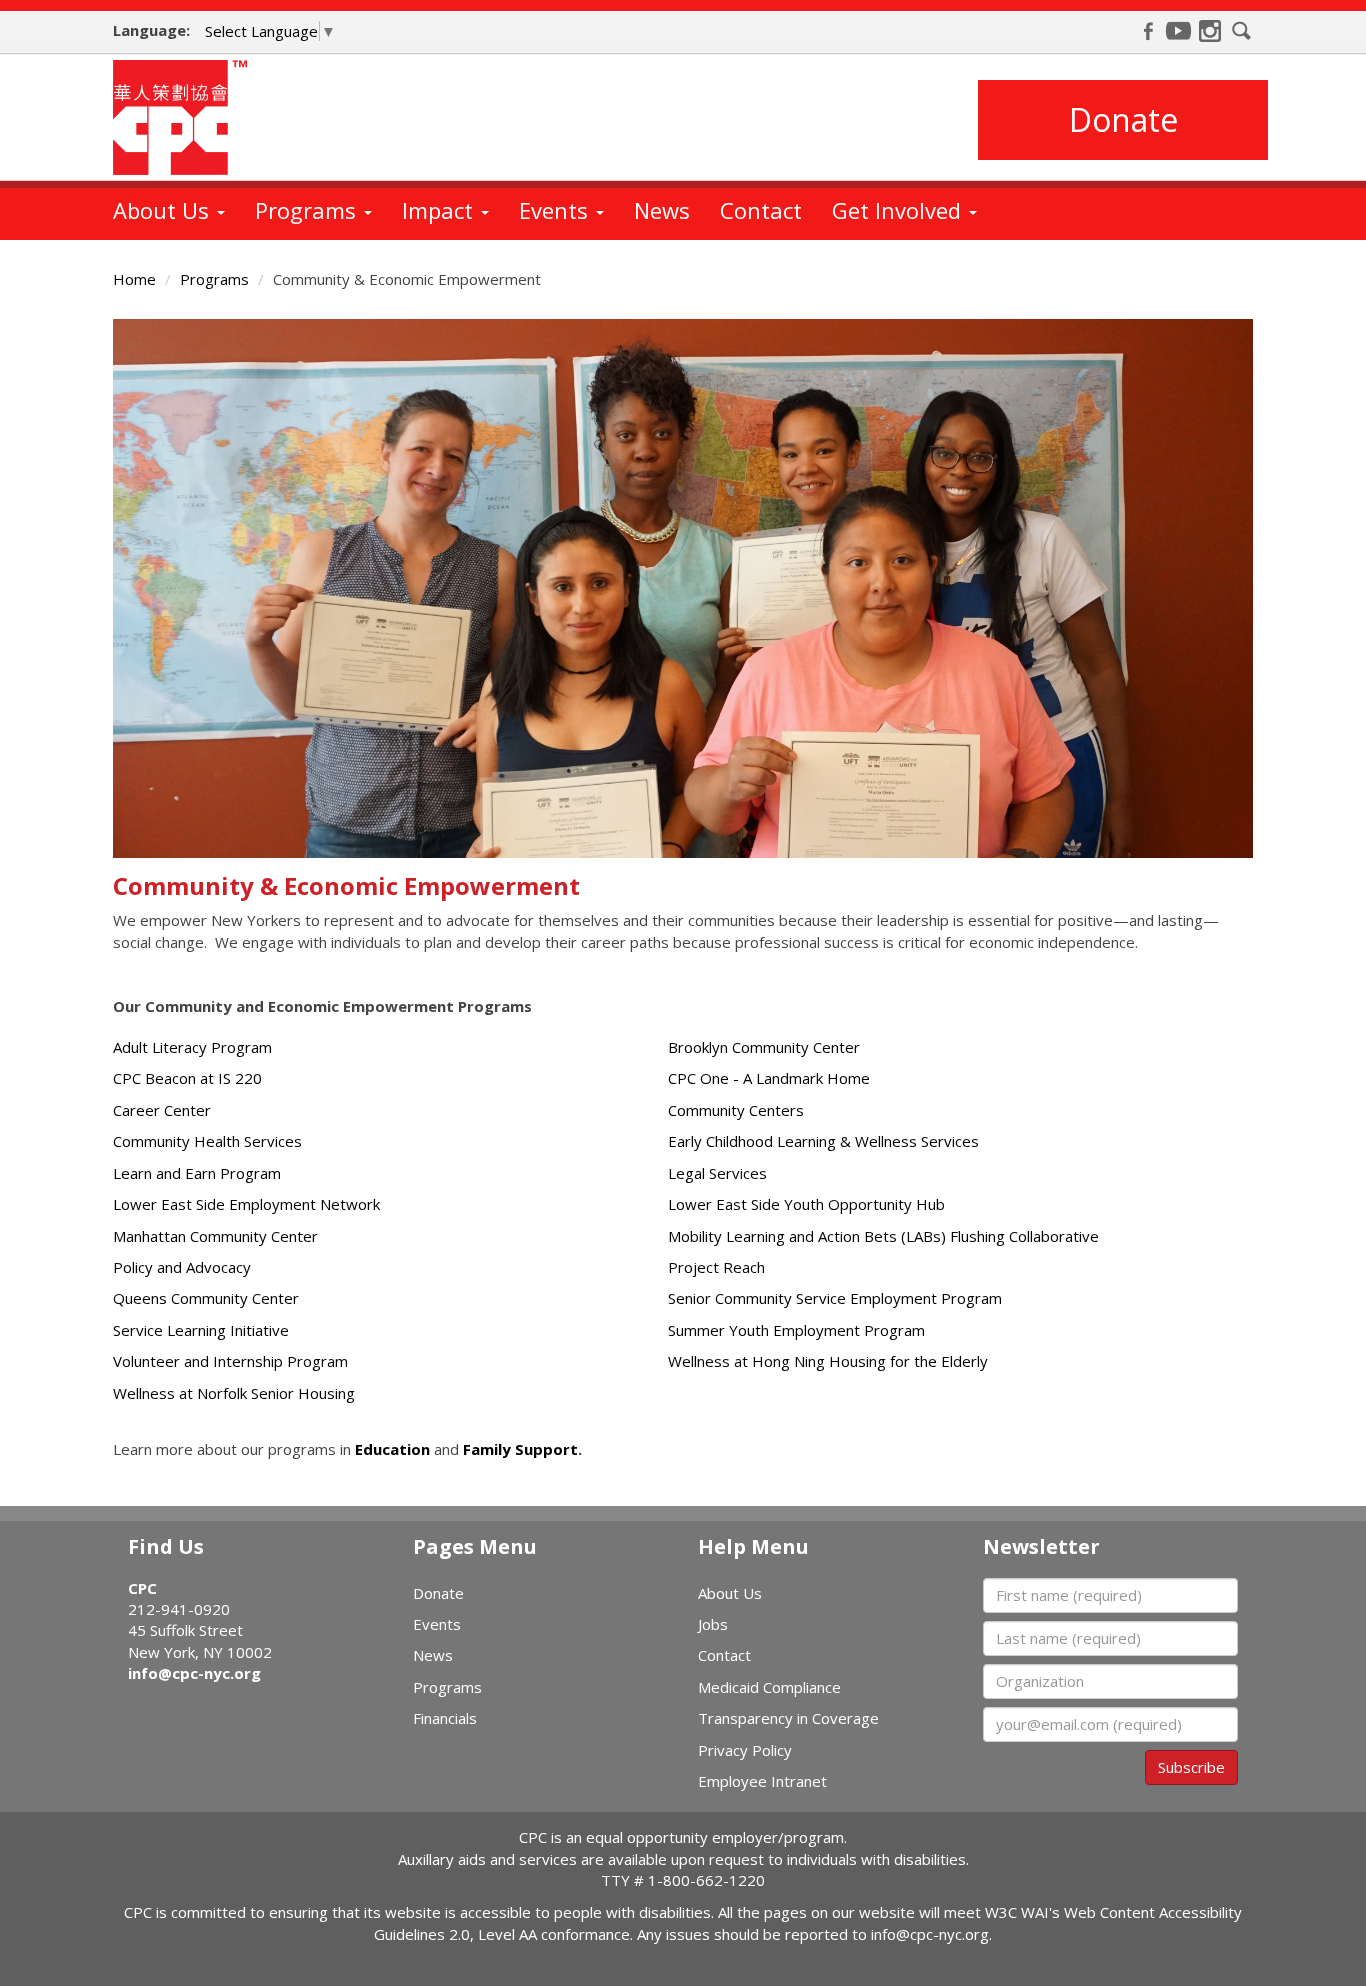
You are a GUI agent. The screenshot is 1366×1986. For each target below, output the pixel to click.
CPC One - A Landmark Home (769, 1078)
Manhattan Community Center (215, 1236)
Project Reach (716, 1267)
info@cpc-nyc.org (194, 1673)
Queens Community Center (206, 1298)
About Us (164, 210)
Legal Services (717, 1173)
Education (392, 1449)
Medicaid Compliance (769, 1687)
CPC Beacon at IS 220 (187, 1078)
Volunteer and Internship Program (230, 1361)
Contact (761, 210)
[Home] (187, 117)
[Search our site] (1242, 31)
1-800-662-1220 (706, 1880)
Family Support (520, 1449)
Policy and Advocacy (182, 1267)
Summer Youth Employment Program (796, 1330)
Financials (445, 1718)
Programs (308, 210)
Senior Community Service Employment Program (835, 1298)
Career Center (162, 1110)
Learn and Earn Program (197, 1173)
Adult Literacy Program (192, 1047)
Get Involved (899, 210)
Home (134, 279)
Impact (440, 210)
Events (556, 210)
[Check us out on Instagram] (1210, 31)
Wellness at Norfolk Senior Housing (234, 1393)
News (662, 210)
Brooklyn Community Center (764, 1047)
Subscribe (1191, 1767)
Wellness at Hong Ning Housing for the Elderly (828, 1361)
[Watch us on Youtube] (1179, 31)
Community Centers (736, 1110)
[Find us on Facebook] (1148, 31)
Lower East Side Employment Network (246, 1204)
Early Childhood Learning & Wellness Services (823, 1141)
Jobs (713, 1624)
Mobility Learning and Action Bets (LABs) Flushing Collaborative (883, 1236)
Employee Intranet (762, 1781)
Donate (1123, 119)
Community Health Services (207, 1141)
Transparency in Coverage (788, 1718)
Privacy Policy (745, 1750)
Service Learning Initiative (201, 1330)
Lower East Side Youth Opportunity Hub (806, 1204)
